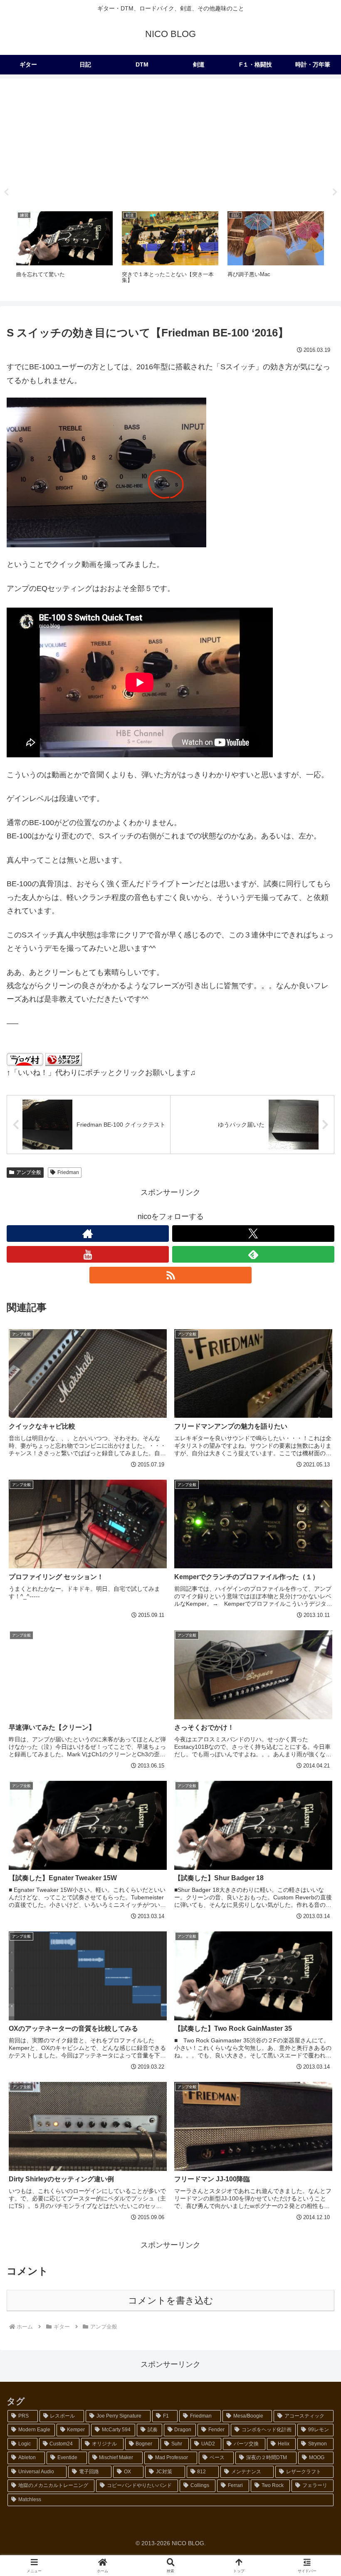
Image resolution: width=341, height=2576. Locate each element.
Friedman (68, 1172)
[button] (315, 1645)
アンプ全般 (29, 1172)
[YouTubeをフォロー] (88, 1254)
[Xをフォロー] (253, 1234)
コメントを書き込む (171, 2300)
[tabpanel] (64, 251)
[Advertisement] (170, 142)
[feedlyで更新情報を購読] (253, 1254)
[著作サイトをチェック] (88, 1234)
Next (335, 192)
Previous (6, 192)
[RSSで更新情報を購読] (170, 1275)
